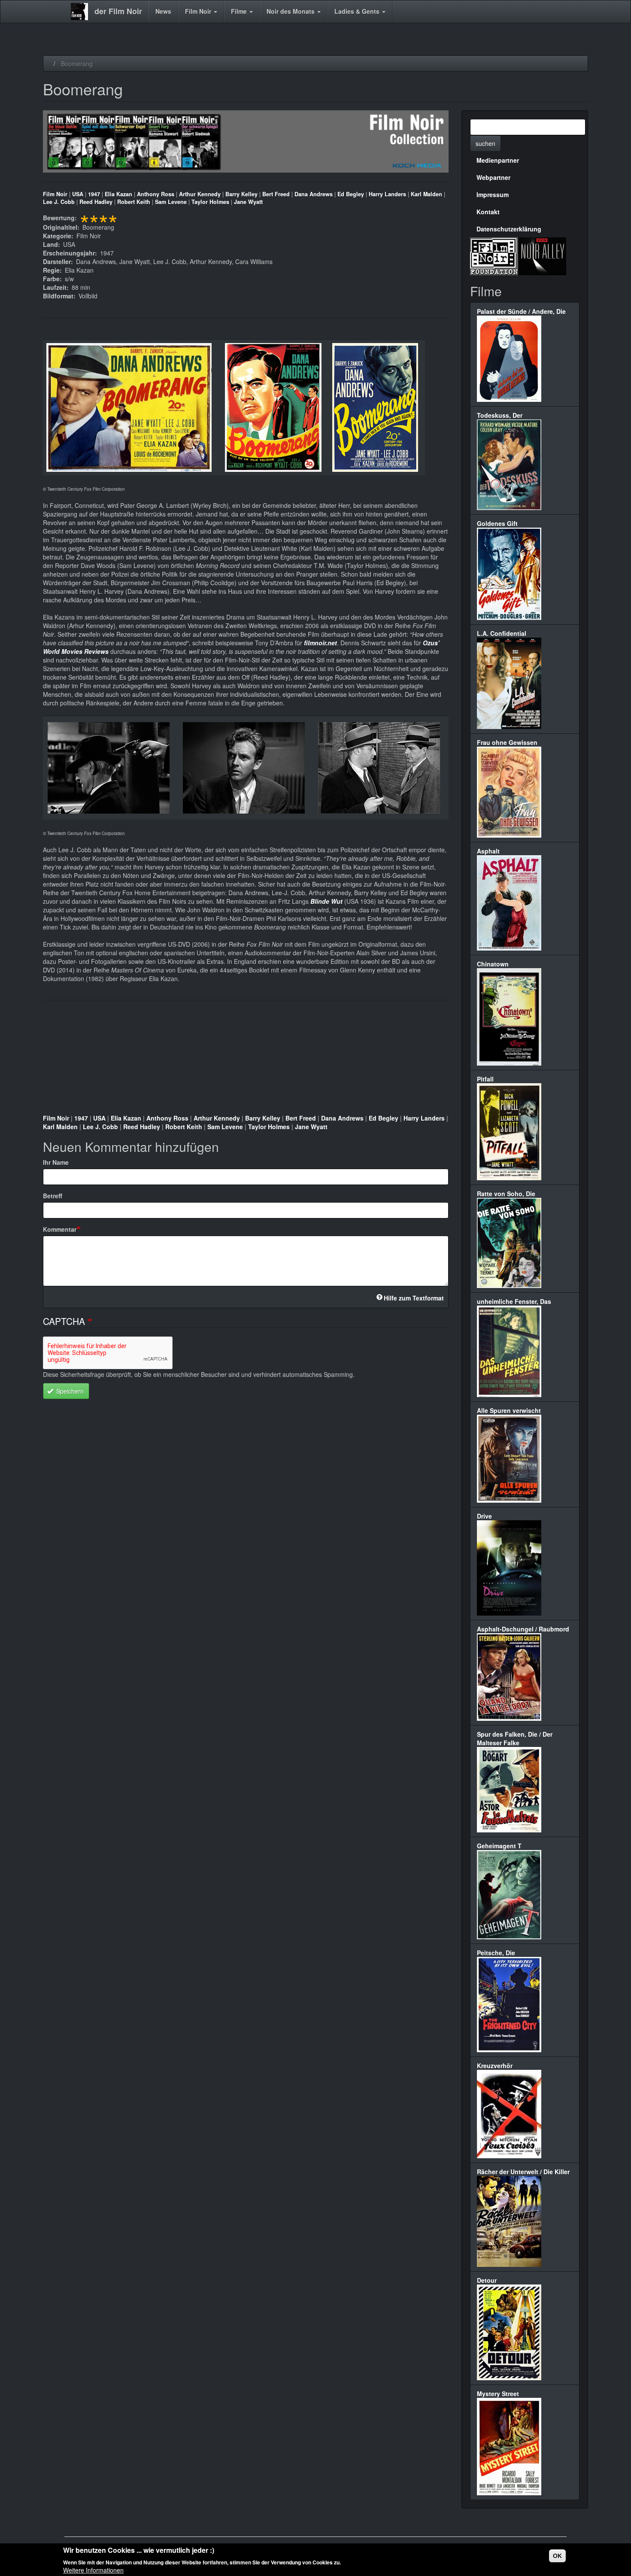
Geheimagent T (499, 1846)
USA (78, 194)
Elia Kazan (118, 194)
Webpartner (493, 177)
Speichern (69, 1391)
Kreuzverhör (495, 2066)
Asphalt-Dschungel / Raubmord (523, 1629)
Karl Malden (426, 194)
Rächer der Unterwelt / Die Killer (523, 2172)
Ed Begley (351, 194)
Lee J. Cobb (59, 202)
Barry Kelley (241, 194)
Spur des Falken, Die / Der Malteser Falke (515, 1738)
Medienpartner (498, 160)
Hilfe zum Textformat (414, 1298)
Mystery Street (498, 2394)
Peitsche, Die (496, 1953)
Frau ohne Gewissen (507, 742)
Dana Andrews (314, 194)
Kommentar (60, 1229)
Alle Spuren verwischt (509, 1410)
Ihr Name (56, 1162)
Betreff (53, 1196)
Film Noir (199, 11)
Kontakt (488, 212)
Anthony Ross (156, 194)
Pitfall (485, 1079)
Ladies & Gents (358, 11)
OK (557, 2556)
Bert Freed (276, 194)
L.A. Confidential (502, 633)
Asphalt (488, 851)
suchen (485, 143)
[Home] (83, 12)
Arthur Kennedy (200, 194)
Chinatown (493, 964)
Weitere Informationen (93, 2570)
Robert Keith (134, 202)
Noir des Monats (291, 11)
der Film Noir (118, 11)
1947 (94, 194)
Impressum (493, 194)
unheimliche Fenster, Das (514, 1301)
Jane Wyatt (248, 202)
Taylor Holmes (210, 202)
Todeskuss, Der (500, 415)
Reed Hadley (96, 202)
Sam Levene (171, 202)
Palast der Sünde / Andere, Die (521, 311)
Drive (484, 1516)
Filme (240, 11)
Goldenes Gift (497, 523)
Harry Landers (387, 194)
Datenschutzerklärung (509, 229)
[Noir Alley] (542, 255)
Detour (487, 2280)
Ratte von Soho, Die (506, 1194)
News (163, 11)
